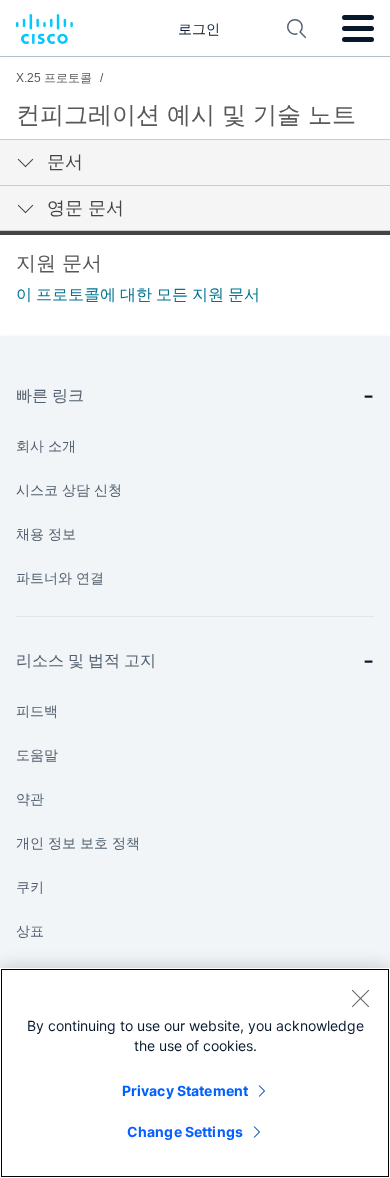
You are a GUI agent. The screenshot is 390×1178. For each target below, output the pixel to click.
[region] (195, 1073)
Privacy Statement (185, 1090)
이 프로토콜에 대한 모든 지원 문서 (138, 294)
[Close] (360, 998)
